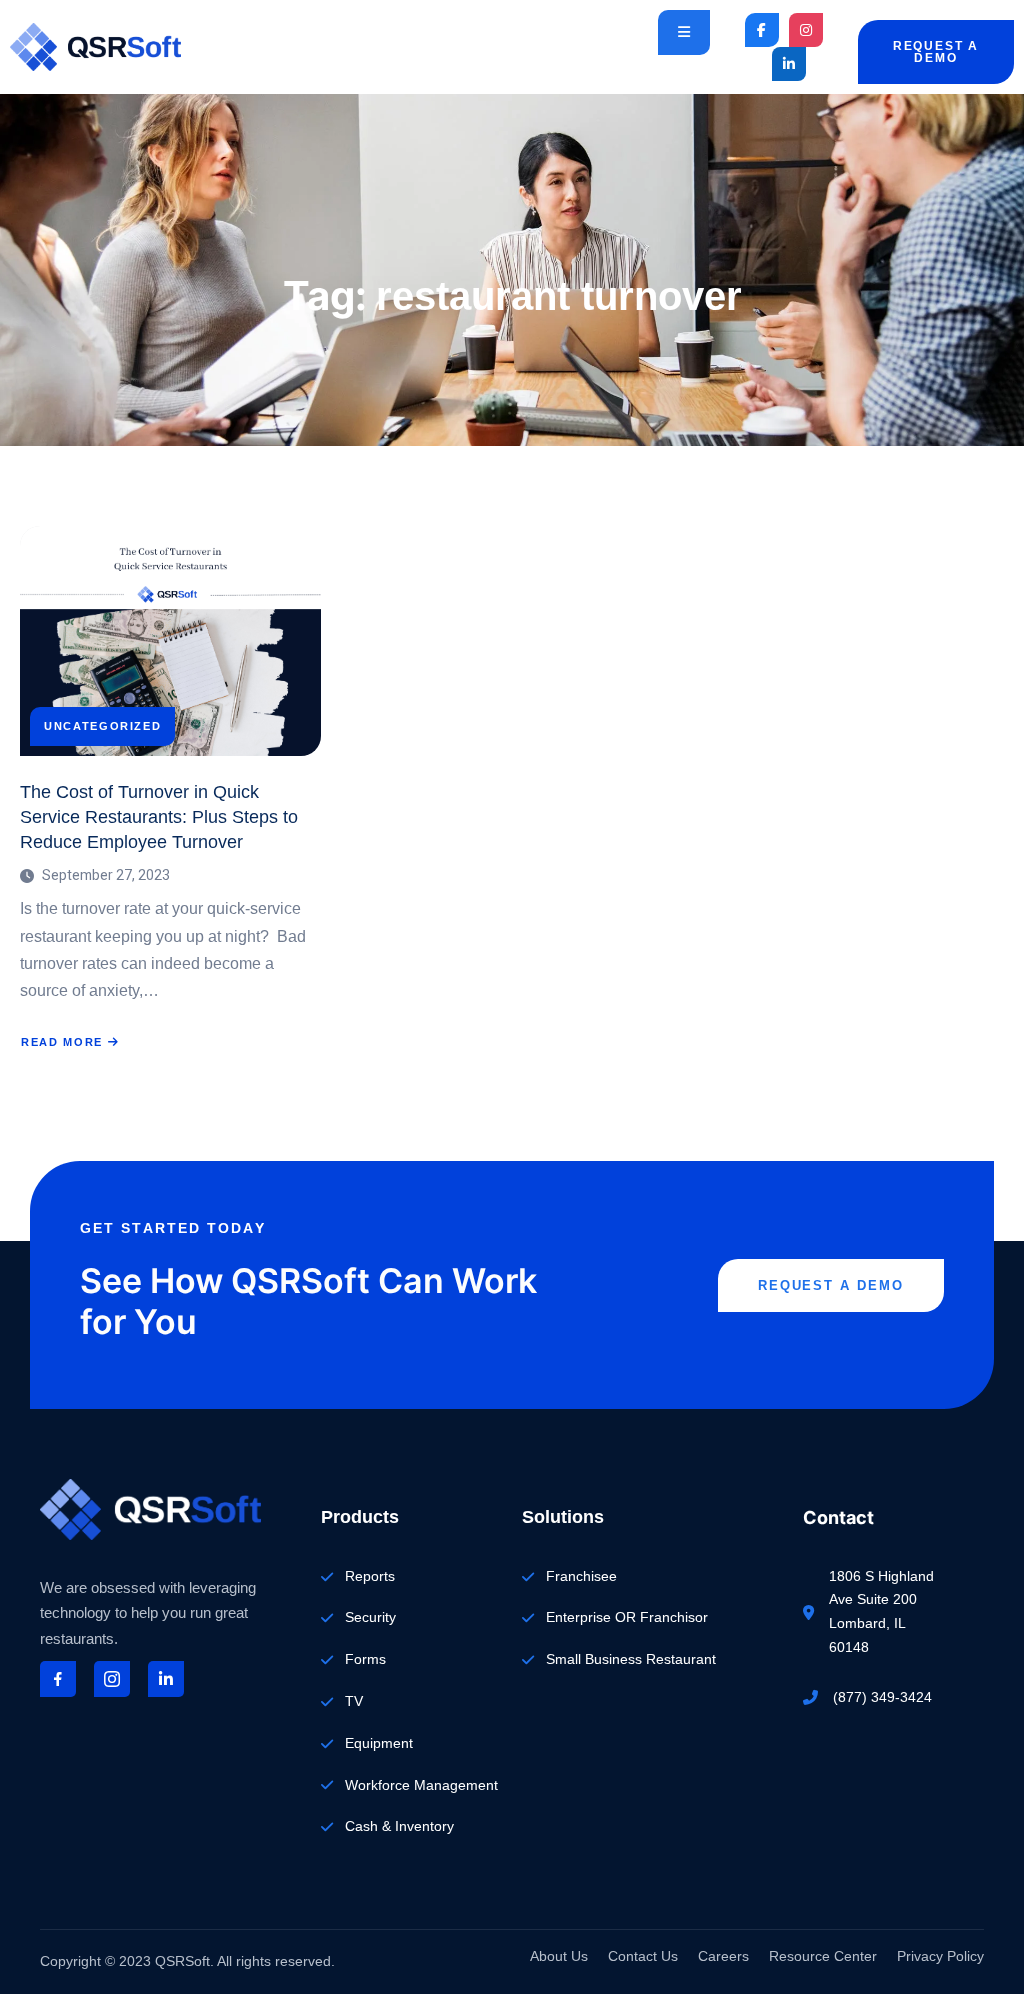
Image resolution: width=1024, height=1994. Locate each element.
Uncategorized (102, 726)
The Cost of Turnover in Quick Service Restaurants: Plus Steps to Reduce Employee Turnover (159, 817)
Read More (70, 1042)
